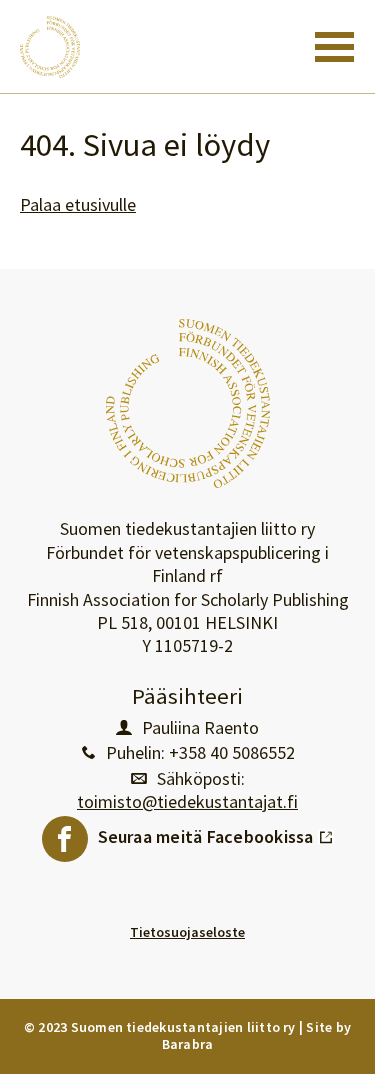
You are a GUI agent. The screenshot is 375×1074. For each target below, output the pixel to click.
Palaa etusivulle (78, 205)
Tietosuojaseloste (187, 932)
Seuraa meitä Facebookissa (216, 832)
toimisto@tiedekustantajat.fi (187, 802)
